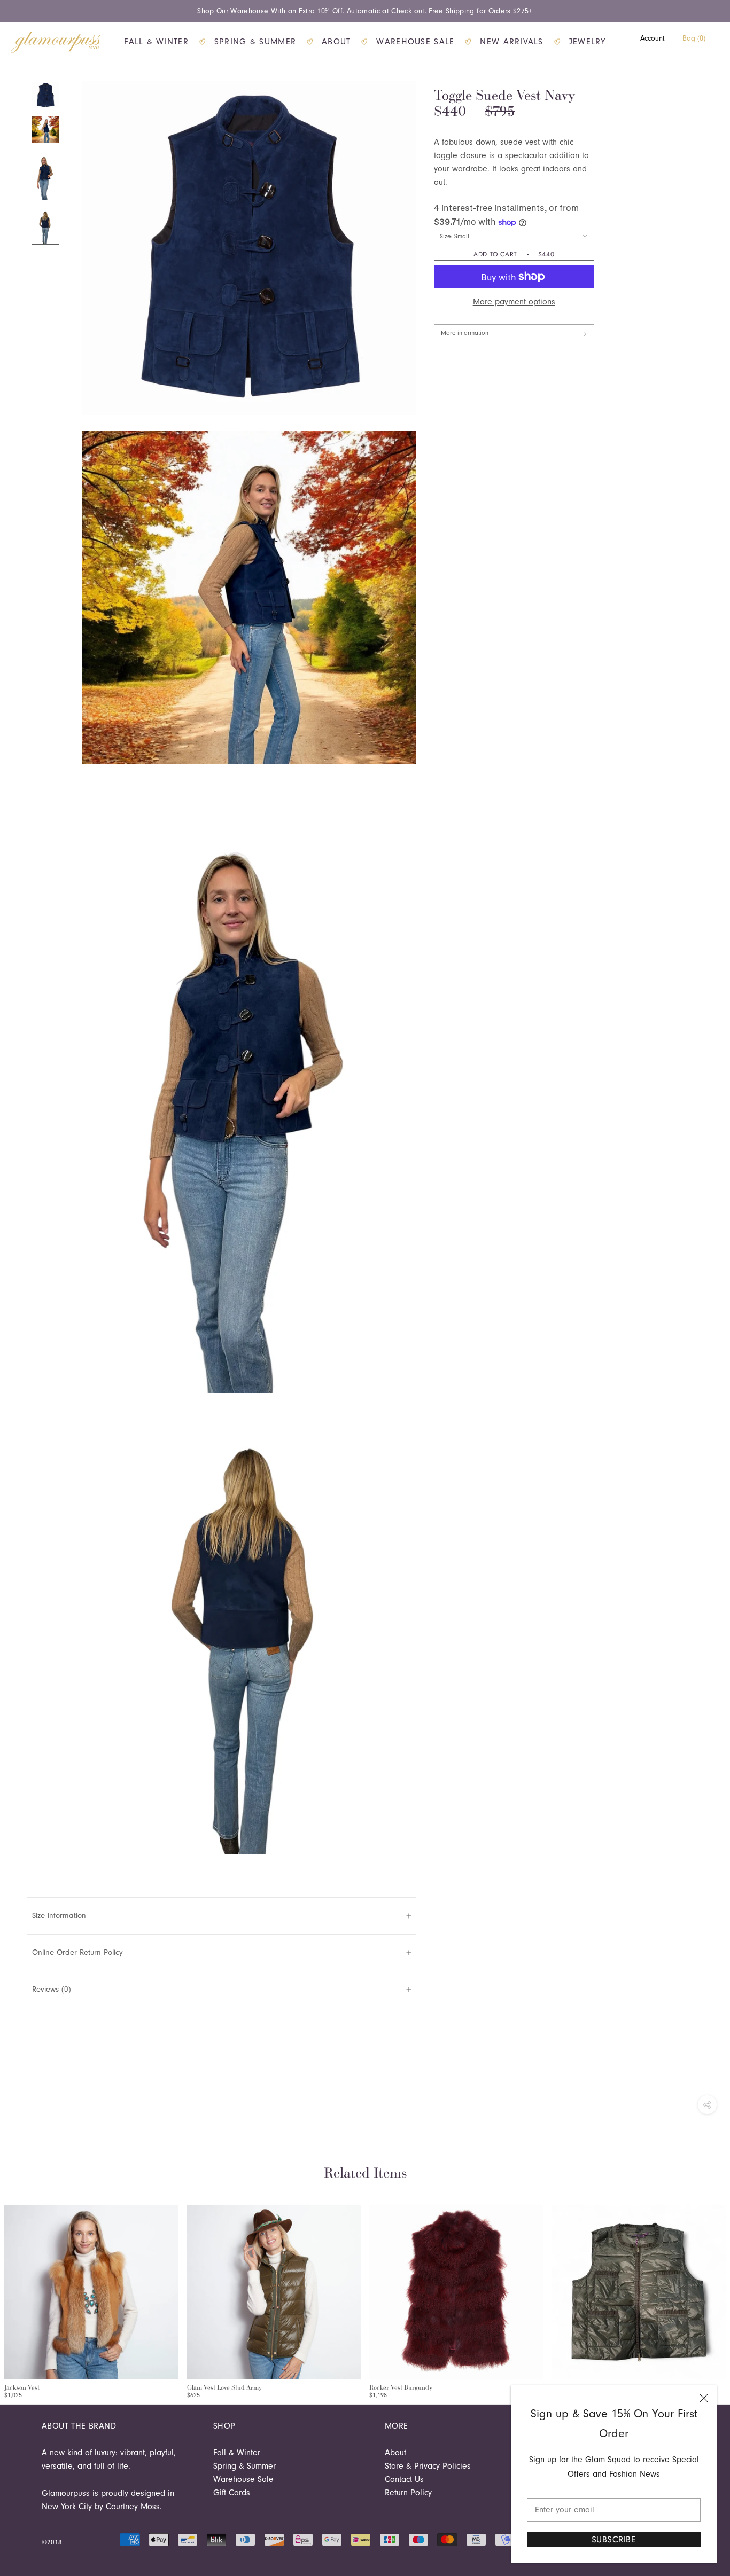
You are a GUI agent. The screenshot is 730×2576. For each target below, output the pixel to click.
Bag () (694, 38)
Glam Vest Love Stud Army (224, 2387)
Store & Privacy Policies (428, 2466)
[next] (718, 2291)
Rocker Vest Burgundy (401, 2387)
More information (465, 333)
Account (653, 38)
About (336, 42)
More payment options (514, 302)
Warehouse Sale (415, 42)
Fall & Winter (156, 42)
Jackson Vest (22, 2387)
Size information (59, 1916)
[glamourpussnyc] (56, 42)
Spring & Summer (255, 42)
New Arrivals (511, 42)
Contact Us (404, 2479)
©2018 (52, 2542)
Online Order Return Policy (77, 1952)
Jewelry (588, 42)
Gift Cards (232, 2493)
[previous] (12, 2291)
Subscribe (614, 2539)
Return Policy (408, 2493)
